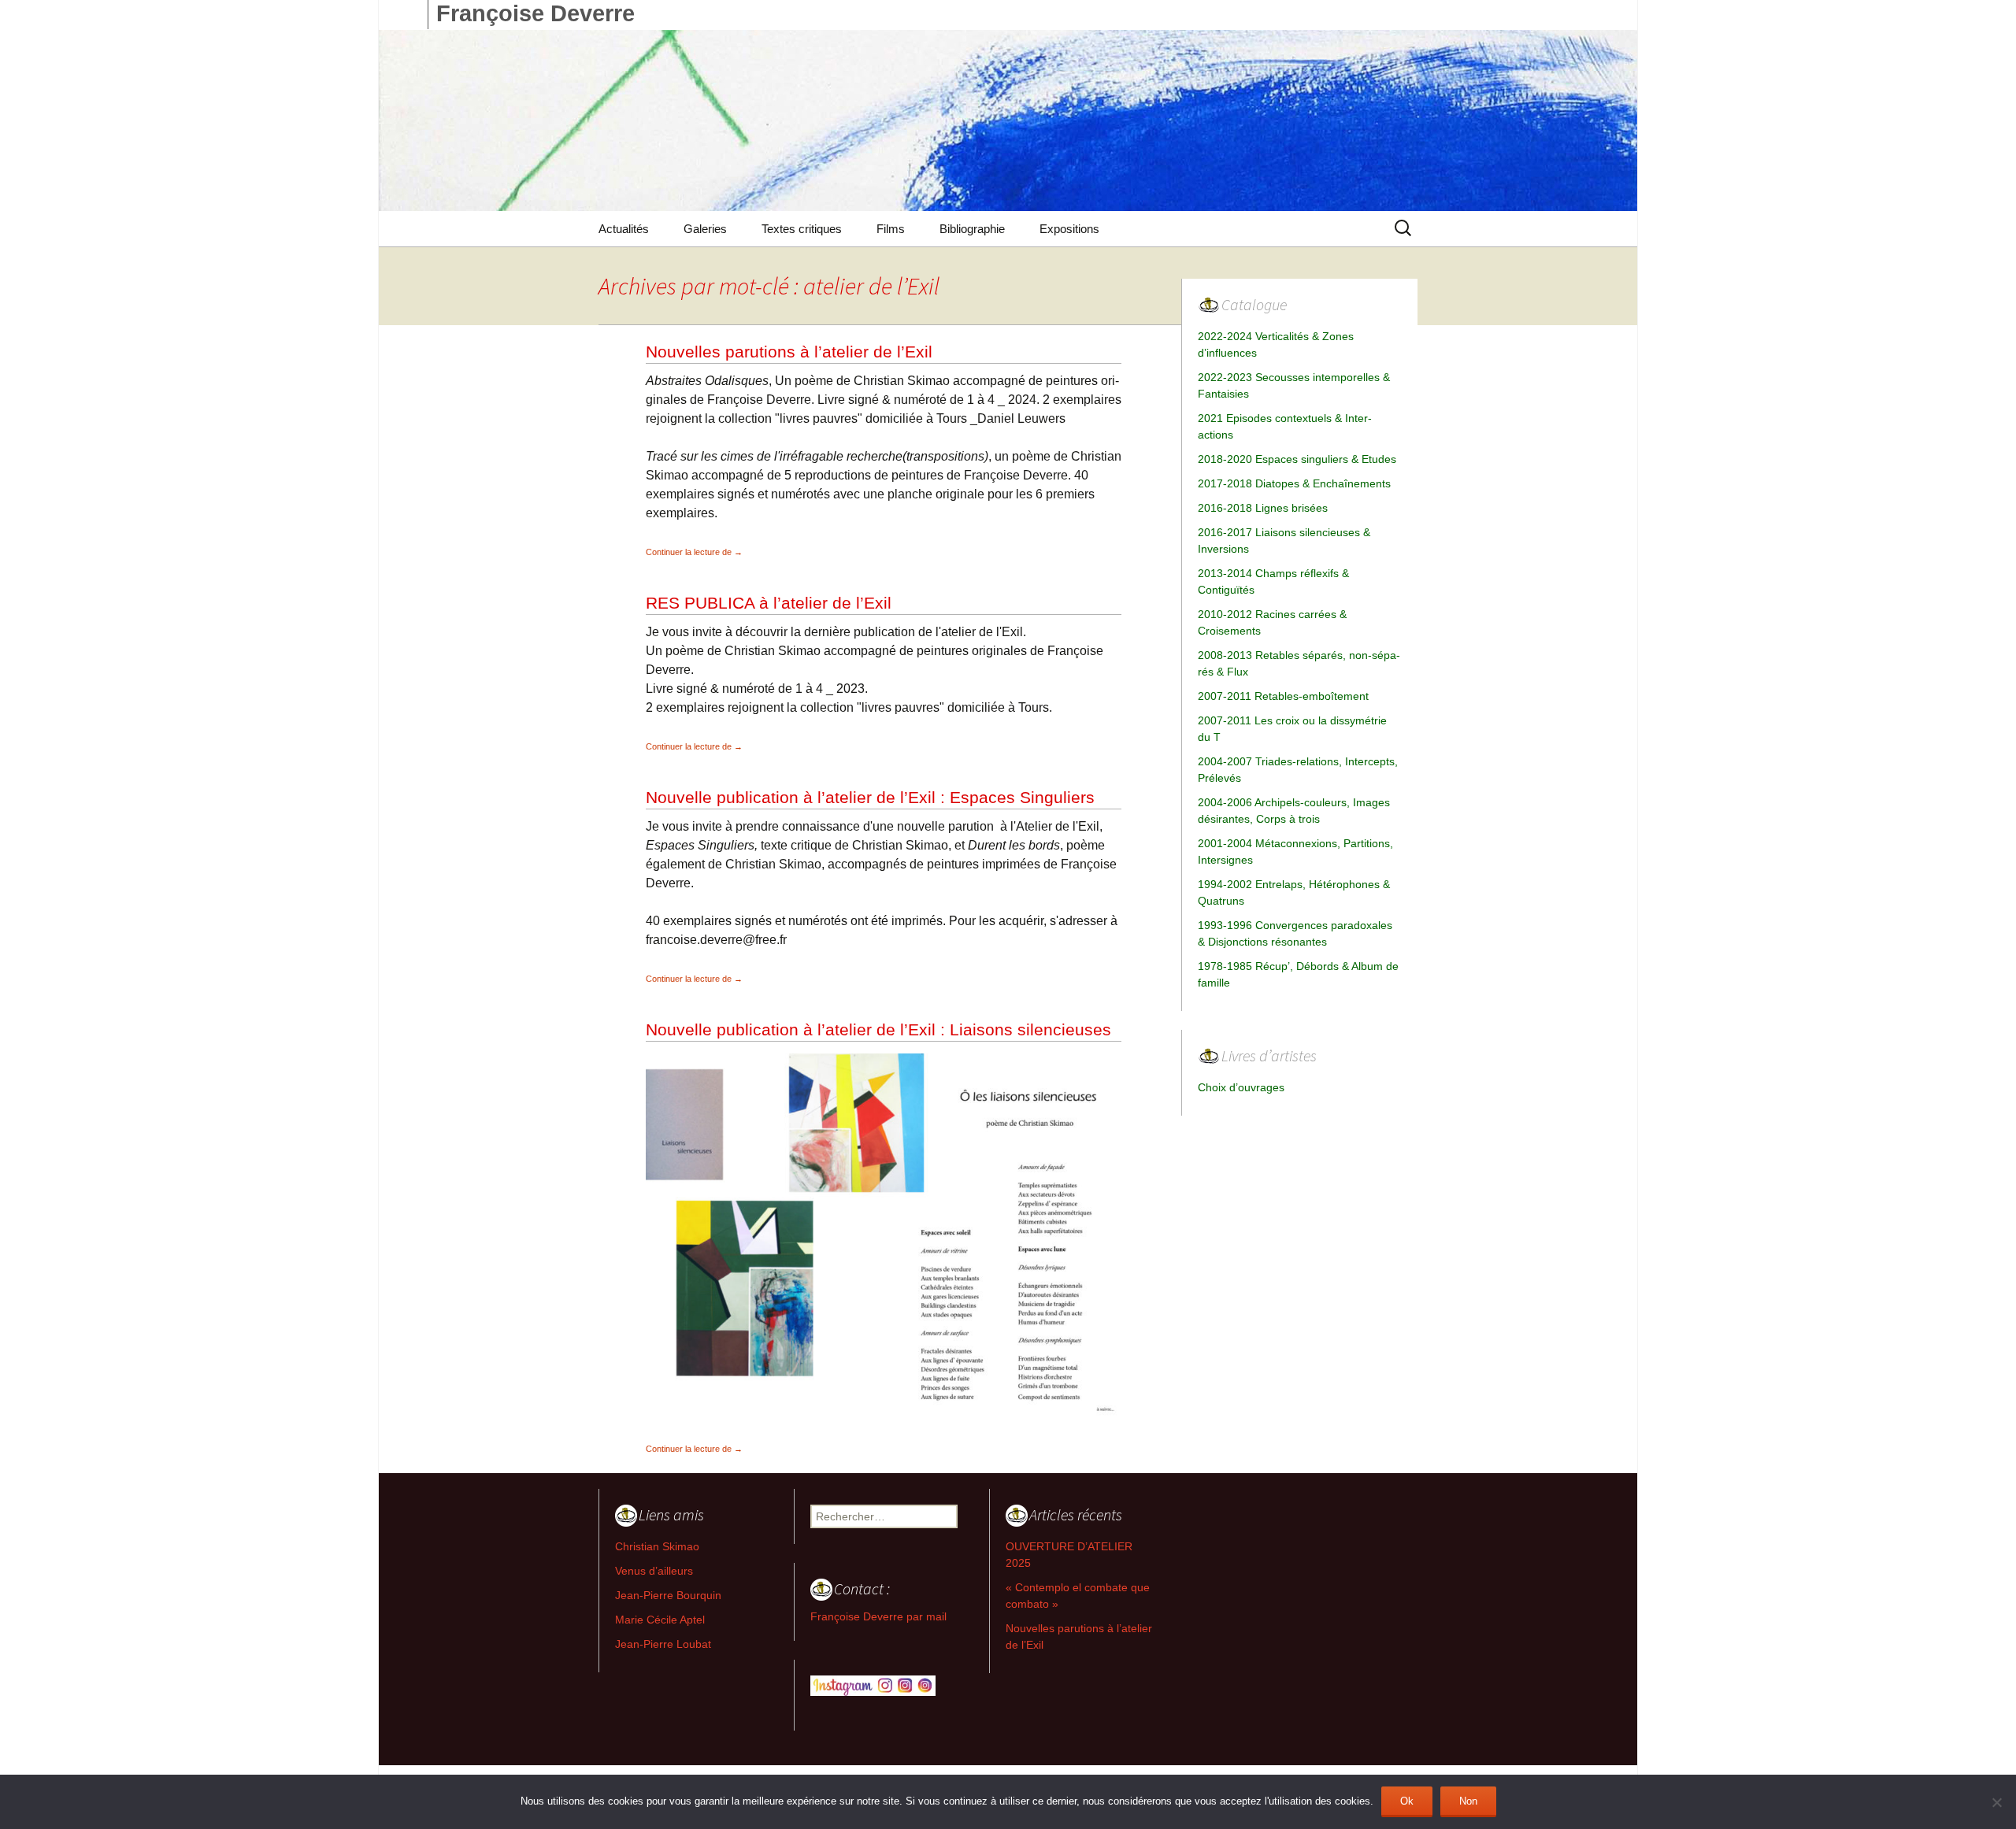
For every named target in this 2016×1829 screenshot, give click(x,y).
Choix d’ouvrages (1241, 1087)
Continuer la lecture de (694, 552)
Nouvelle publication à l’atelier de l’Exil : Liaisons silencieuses (878, 1029)
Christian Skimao (657, 1546)
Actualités (624, 229)
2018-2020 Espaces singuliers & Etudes (1297, 459)
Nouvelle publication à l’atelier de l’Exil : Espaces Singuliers (870, 797)
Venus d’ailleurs (654, 1571)
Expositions (1069, 229)
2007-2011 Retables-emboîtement (1283, 696)
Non (1468, 1801)
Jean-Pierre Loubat (663, 1644)
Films (891, 229)
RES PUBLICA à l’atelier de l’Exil (769, 603)
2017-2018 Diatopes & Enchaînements (1294, 483)
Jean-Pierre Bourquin (668, 1595)
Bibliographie (972, 229)
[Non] (1996, 1802)
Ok (1407, 1801)
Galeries (705, 229)
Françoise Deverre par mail (878, 1616)
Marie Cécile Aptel (660, 1620)
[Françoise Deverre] (1008, 120)
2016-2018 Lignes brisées (1263, 508)
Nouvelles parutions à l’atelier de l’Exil (789, 352)
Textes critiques (802, 229)
